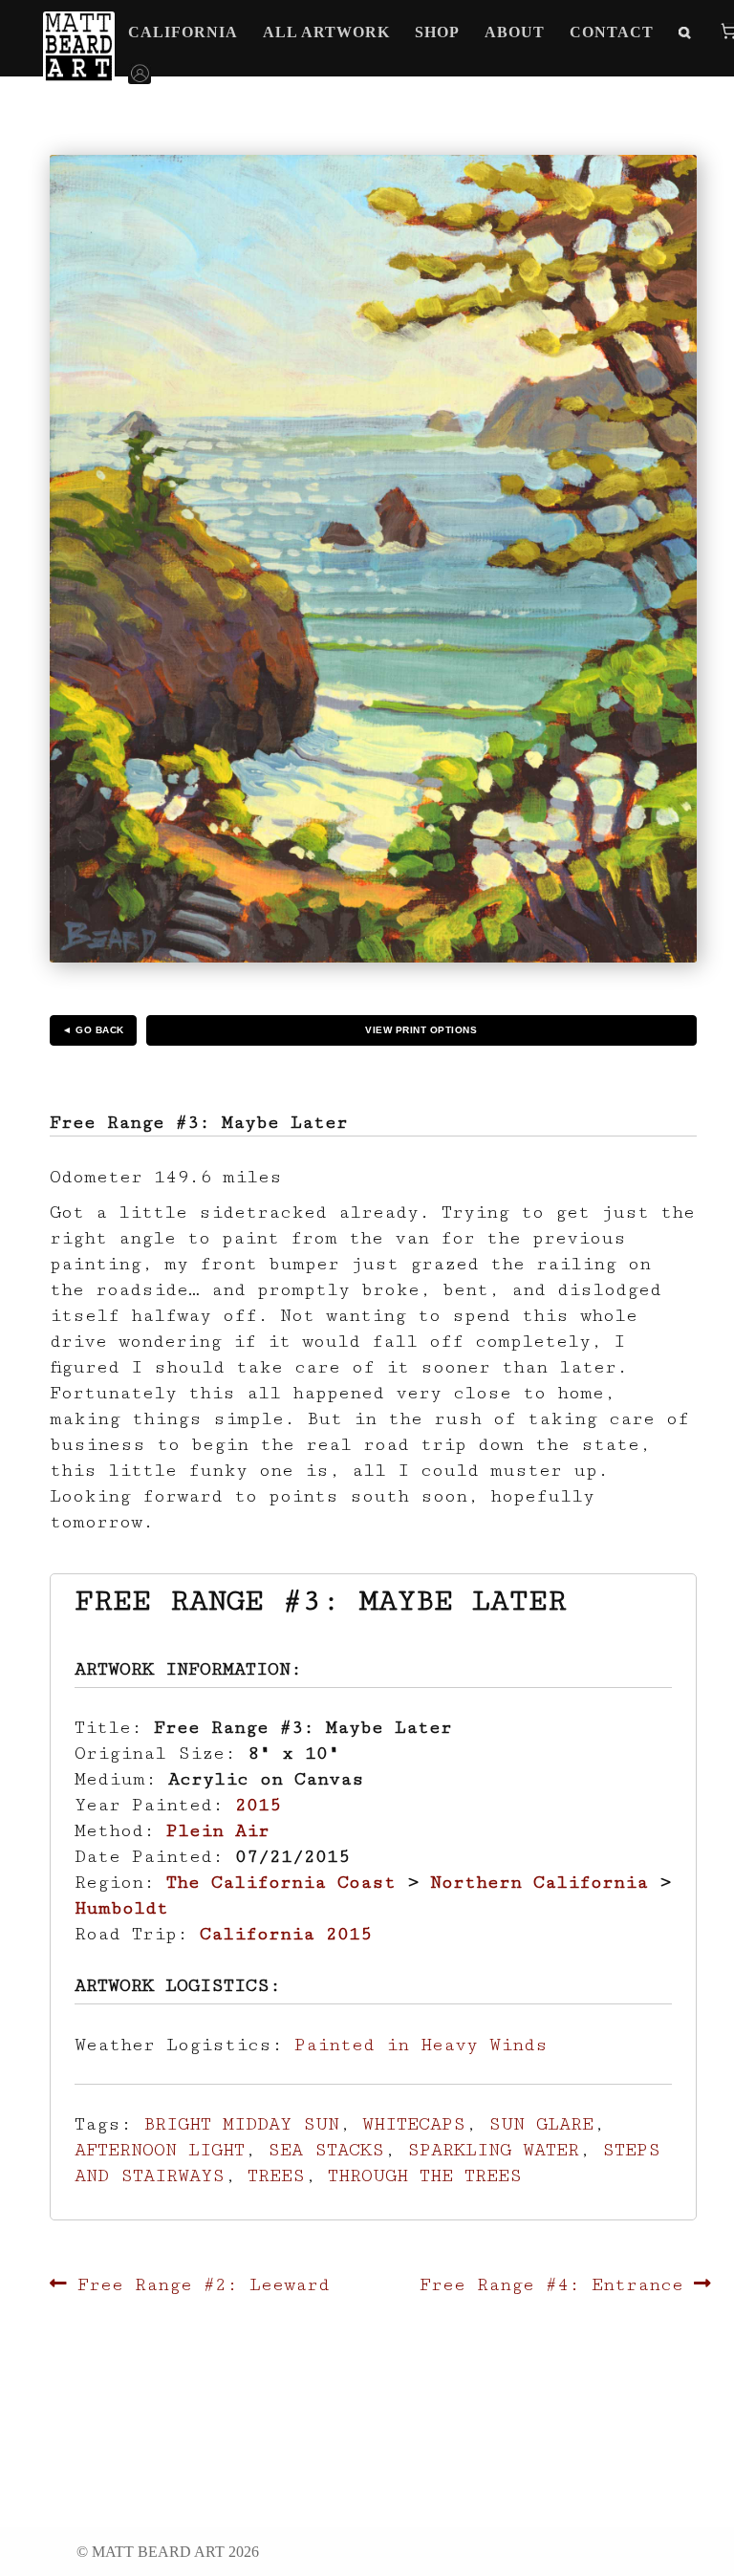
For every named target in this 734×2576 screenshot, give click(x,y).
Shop (437, 32)
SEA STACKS (326, 2150)
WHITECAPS (414, 2124)
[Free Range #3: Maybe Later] (373, 559)
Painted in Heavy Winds (421, 2045)
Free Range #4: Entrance (551, 2284)
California (183, 32)
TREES (276, 2176)
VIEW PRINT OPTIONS (421, 1030)
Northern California (539, 1882)
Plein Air (218, 1830)
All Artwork (326, 32)
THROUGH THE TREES (425, 2176)
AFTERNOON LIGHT (160, 2150)
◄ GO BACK (93, 1030)
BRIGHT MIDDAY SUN (241, 2124)
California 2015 (286, 1934)
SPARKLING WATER (493, 2150)
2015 (258, 1805)
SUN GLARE (541, 2124)
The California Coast (281, 1882)
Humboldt (121, 1908)
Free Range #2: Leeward (203, 2284)
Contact (612, 32)
